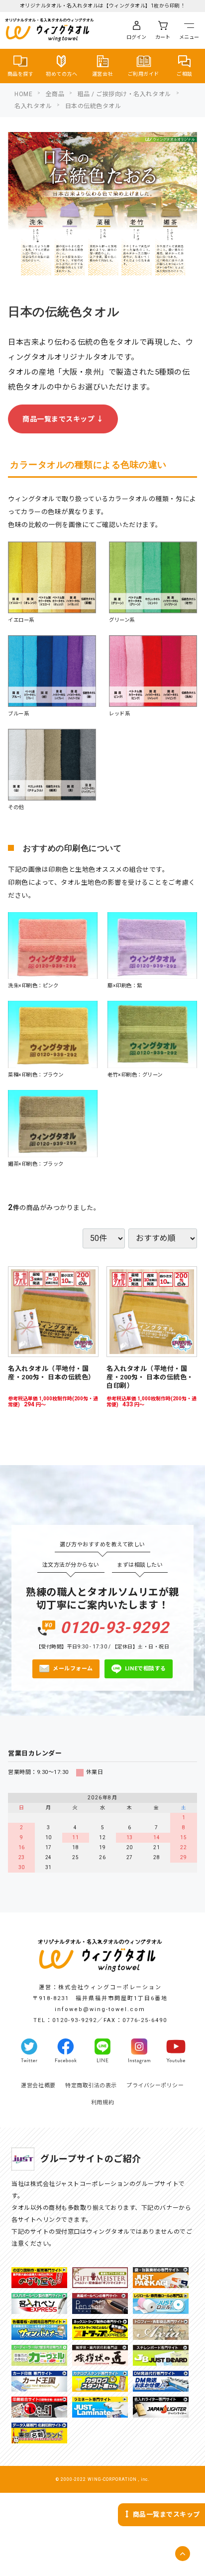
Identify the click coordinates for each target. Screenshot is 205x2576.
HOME (23, 94)
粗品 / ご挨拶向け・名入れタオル (124, 94)
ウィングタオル (60, 29)
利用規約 (102, 2102)
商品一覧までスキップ (166, 2514)
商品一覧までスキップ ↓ (63, 419)
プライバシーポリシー (155, 2086)
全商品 (55, 94)
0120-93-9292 (114, 1628)
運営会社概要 (38, 2086)
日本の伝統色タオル (93, 106)
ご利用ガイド (144, 74)
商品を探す (21, 74)
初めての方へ (61, 74)
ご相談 (185, 74)
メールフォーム (73, 1669)
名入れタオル (33, 106)
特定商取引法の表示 (91, 2086)
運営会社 (102, 74)
